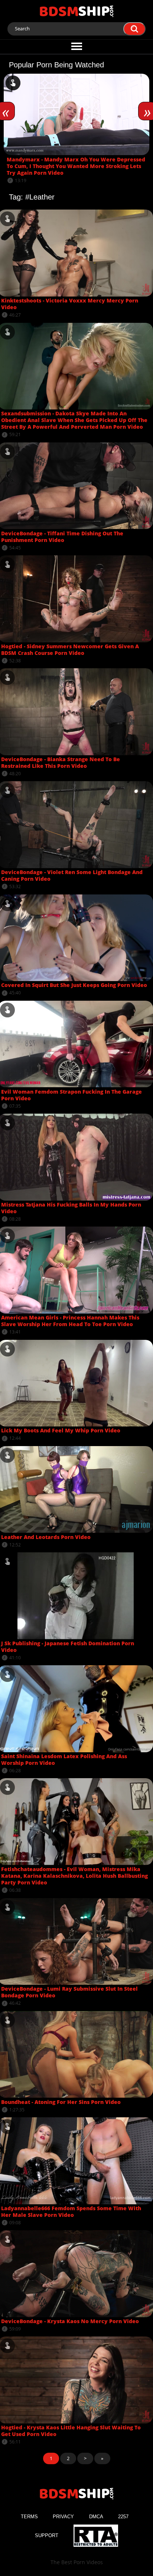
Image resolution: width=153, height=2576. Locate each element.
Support (47, 2535)
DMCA (96, 2517)
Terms (29, 2517)
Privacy (63, 2517)
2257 (123, 2517)
